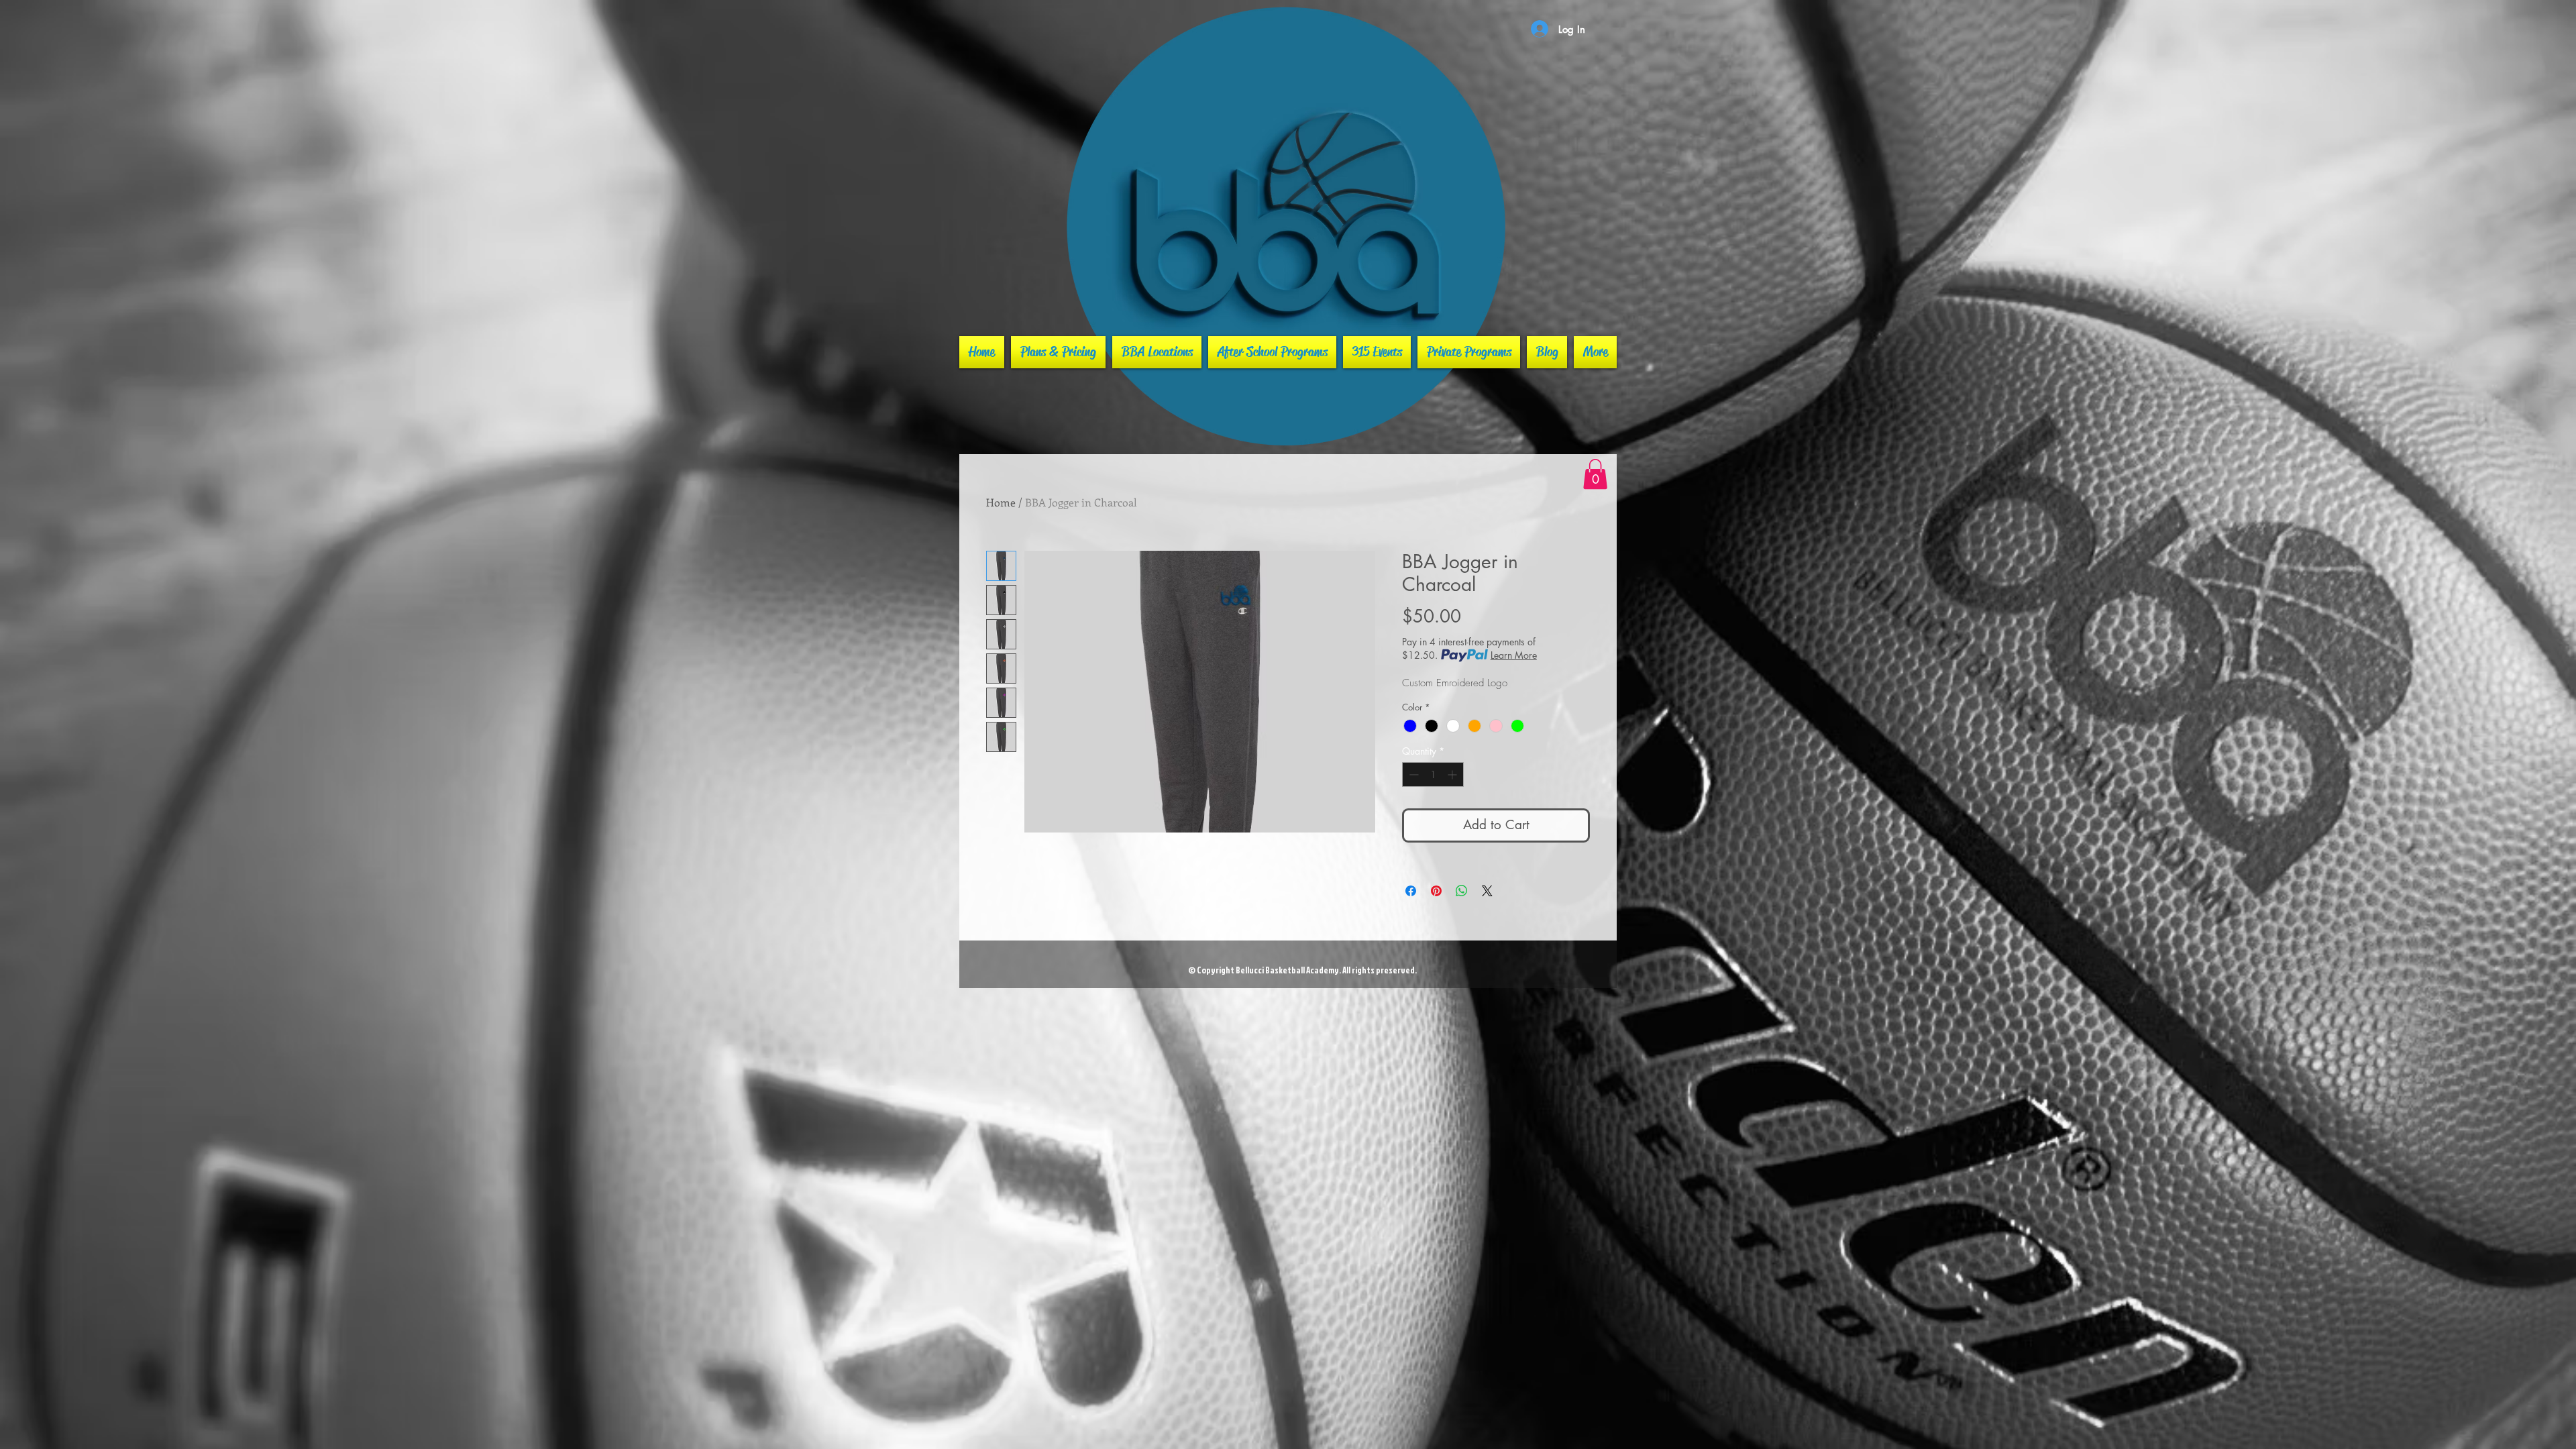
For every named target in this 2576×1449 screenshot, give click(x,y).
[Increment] (1453, 774)
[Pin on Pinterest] (1436, 891)
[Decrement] (1412, 774)
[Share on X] (1487, 891)
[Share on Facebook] (1411, 891)
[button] (1595, 474)
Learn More (1514, 655)
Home (1001, 502)
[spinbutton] (1433, 774)
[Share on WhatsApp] (1462, 891)
